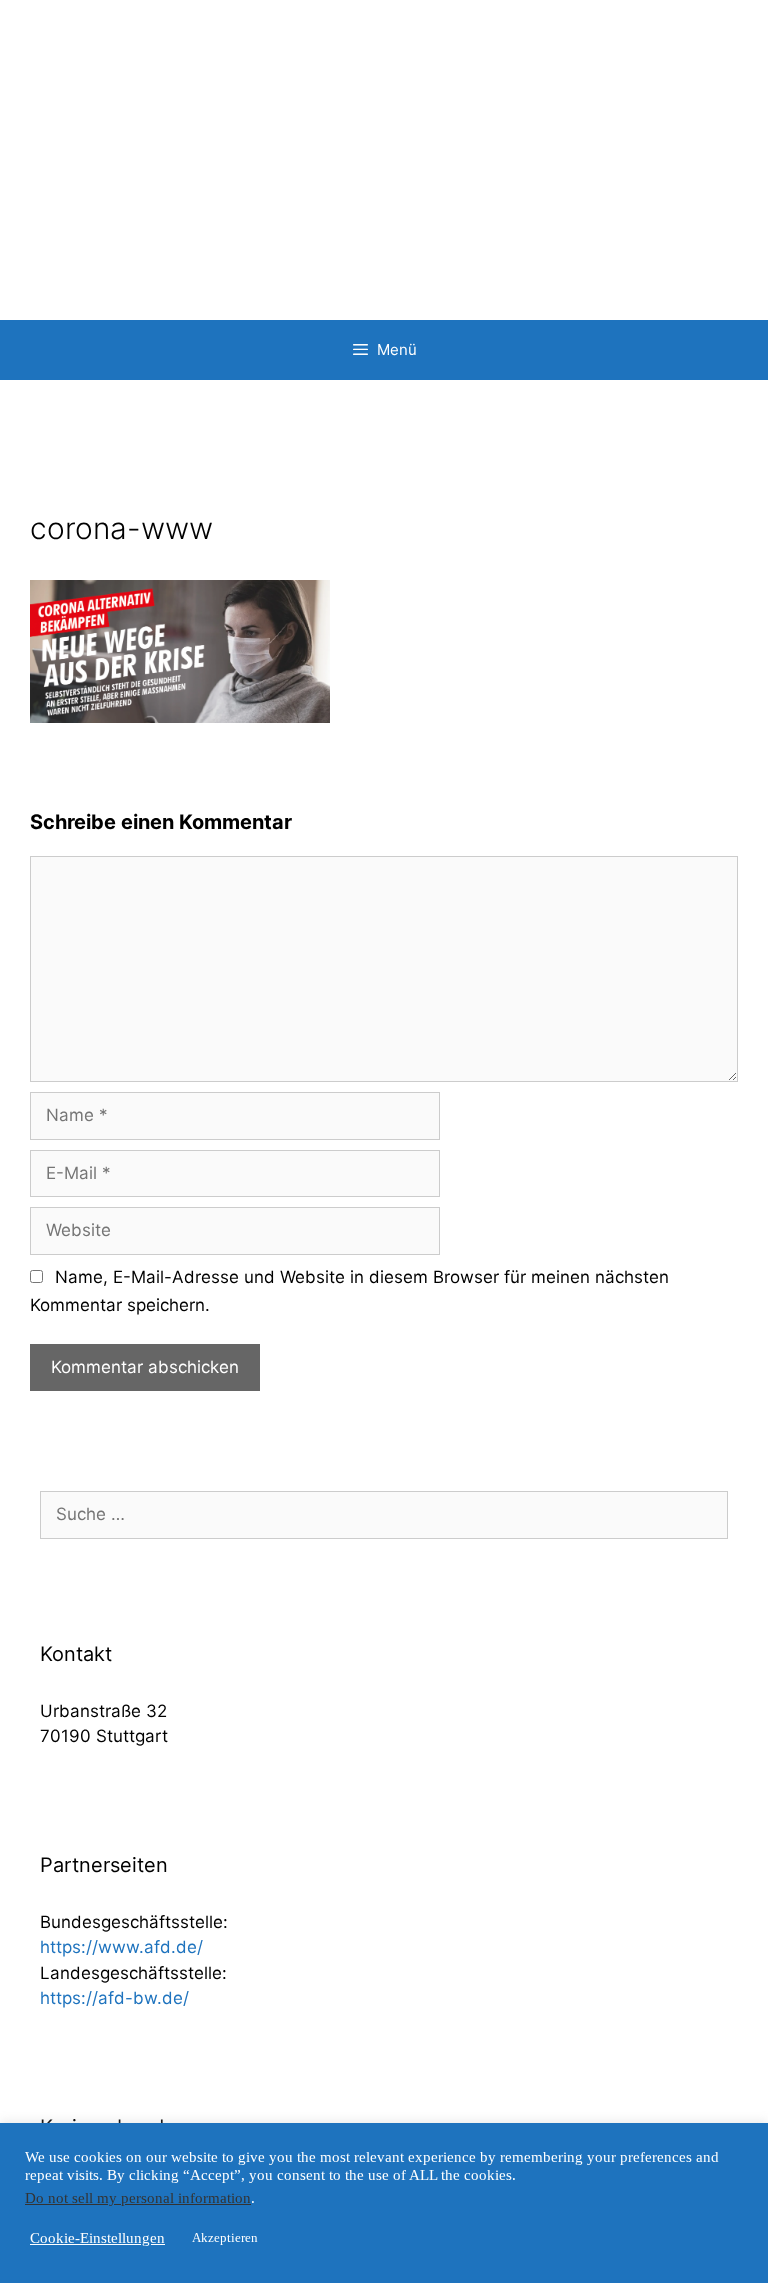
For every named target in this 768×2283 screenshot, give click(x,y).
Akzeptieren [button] (225, 2237)
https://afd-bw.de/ (114, 1998)
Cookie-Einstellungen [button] (97, 2238)
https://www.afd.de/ (121, 1947)
